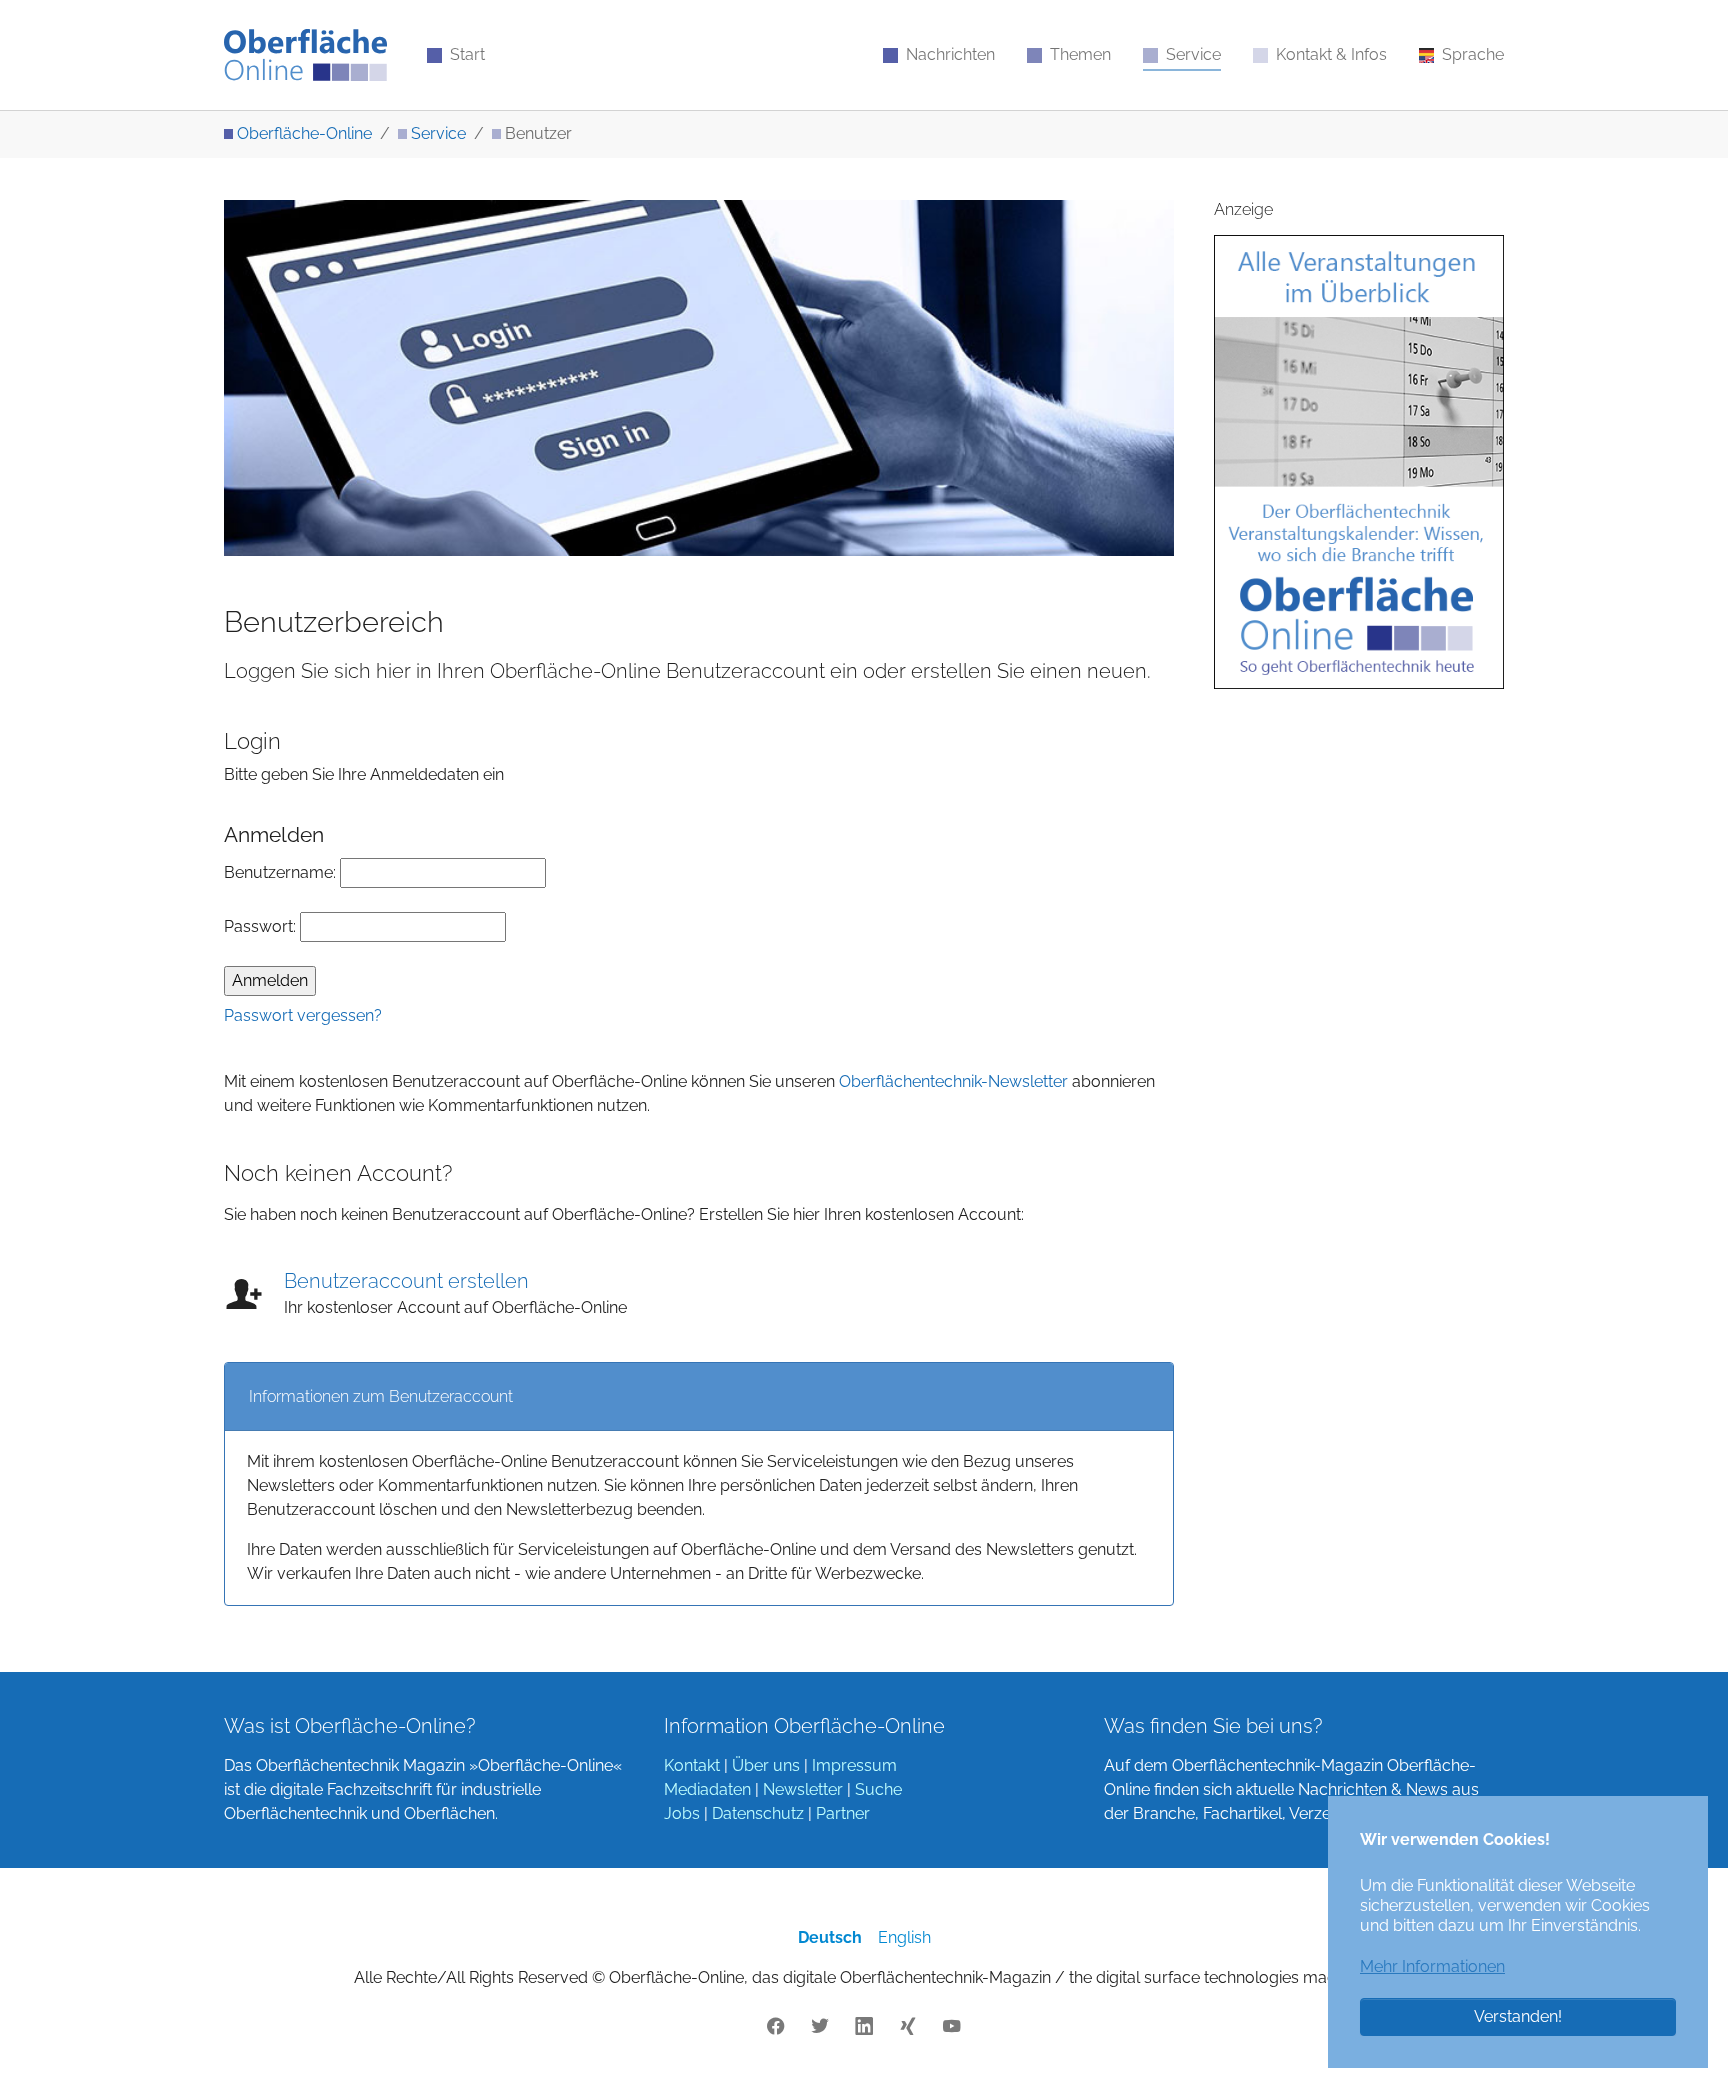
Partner (843, 1813)
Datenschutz (758, 1813)
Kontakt (692, 1765)
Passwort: (262, 926)
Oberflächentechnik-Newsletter (953, 1081)
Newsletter (803, 1789)
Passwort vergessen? (303, 1015)
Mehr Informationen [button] (1432, 1966)
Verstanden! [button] (1518, 2016)
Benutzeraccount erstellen (406, 1281)
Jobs (682, 1813)
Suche (878, 1789)
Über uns (766, 1765)
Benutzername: (282, 872)
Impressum (854, 1765)
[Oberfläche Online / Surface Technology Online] (305, 55)
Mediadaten (707, 1789)
